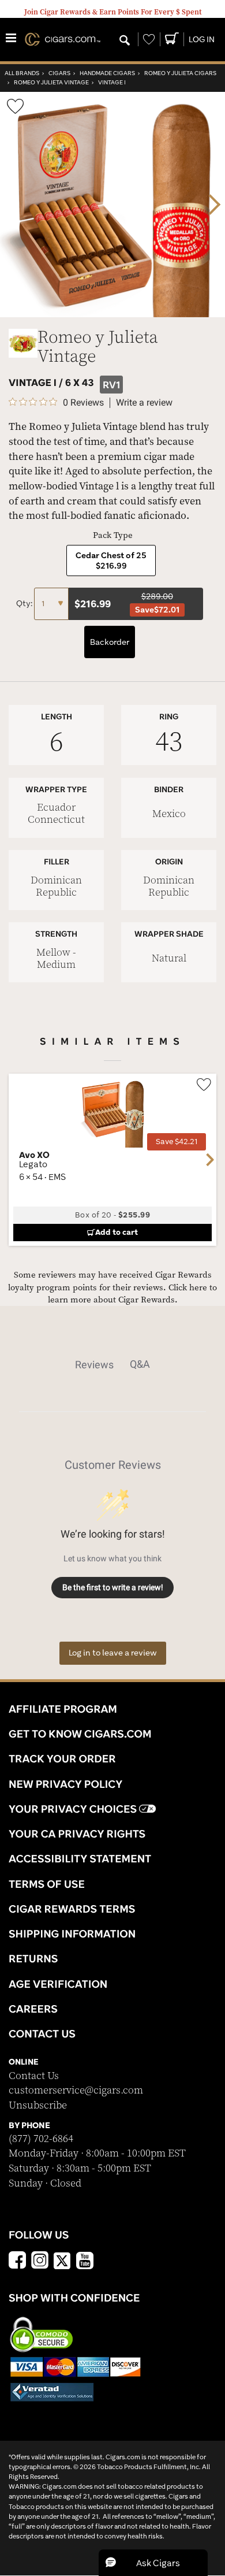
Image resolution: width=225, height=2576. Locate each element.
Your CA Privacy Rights (77, 1833)
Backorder (110, 642)
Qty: (25, 603)
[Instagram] (40, 2262)
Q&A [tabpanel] (140, 1364)
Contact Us (34, 2076)
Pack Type (113, 535)
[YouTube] (85, 2262)
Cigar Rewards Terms (72, 1909)
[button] (153, 2563)
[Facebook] (17, 2262)
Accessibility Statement (80, 1858)
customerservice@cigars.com (76, 2090)
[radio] (111, 561)
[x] (62, 2260)
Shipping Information (72, 1933)
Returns (33, 1958)
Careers (33, 2009)
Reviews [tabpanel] (94, 1365)
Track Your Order (62, 1758)
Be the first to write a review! (113, 1587)
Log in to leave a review (113, 1653)
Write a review (144, 403)
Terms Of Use (47, 1884)
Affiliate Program (63, 1709)
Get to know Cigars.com (80, 1734)
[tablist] (112, 1364)
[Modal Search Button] (125, 41)
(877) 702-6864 (41, 2139)
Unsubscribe (38, 2105)
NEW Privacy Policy (65, 1784)
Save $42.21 (177, 1142)
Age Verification (58, 1984)
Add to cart (117, 1232)
